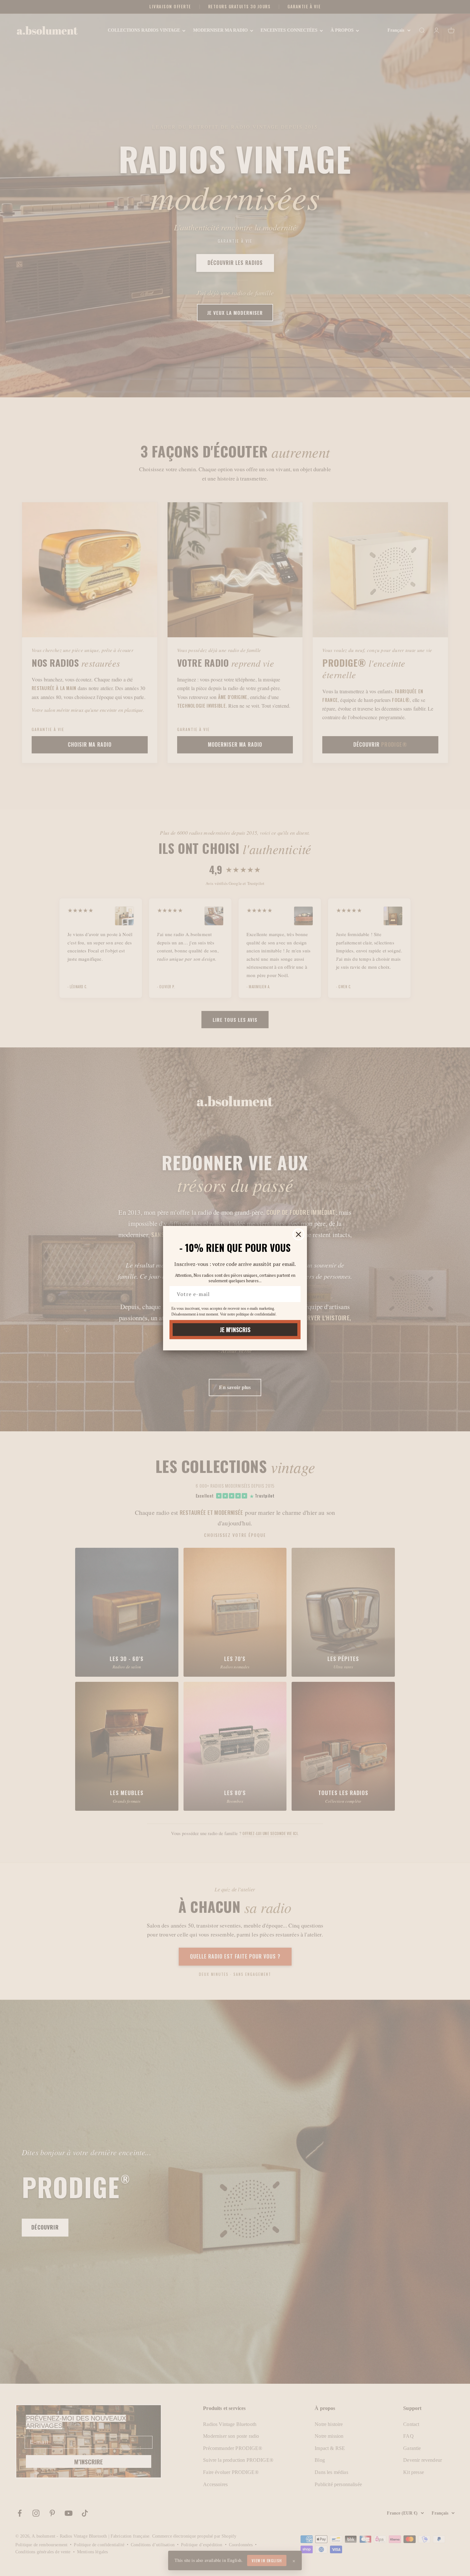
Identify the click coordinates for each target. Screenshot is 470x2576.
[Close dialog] (298, 1234)
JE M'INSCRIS (235, 1330)
